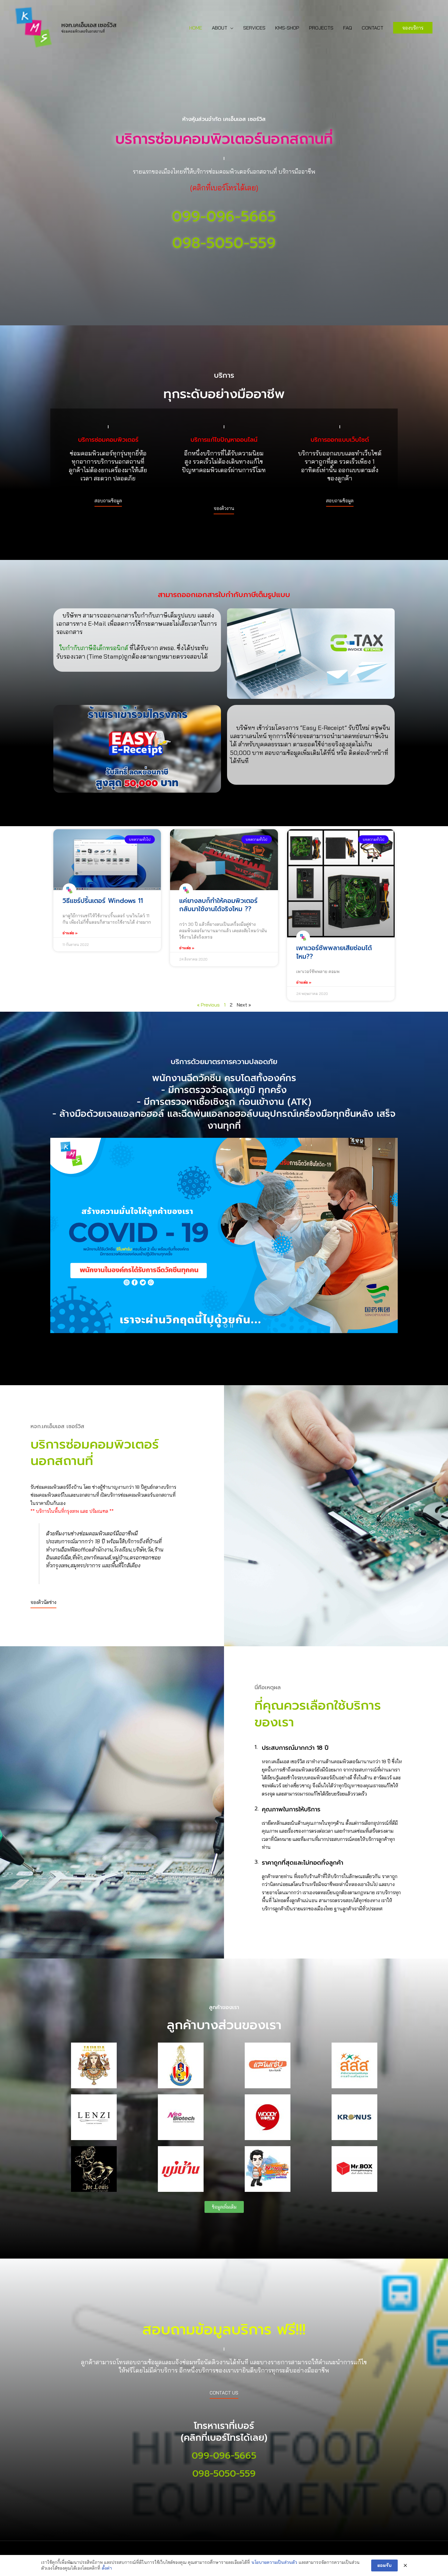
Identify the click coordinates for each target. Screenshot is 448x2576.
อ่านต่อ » (70, 933)
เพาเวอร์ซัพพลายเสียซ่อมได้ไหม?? (334, 952)
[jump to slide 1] (219, 1326)
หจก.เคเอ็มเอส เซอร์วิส (89, 25)
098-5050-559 (224, 243)
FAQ (348, 28)
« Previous (208, 1005)
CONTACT (373, 28)
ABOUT (220, 28)
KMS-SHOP (287, 28)
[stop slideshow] (232, 1326)
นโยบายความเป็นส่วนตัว (274, 2562)
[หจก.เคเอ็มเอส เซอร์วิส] (34, 27)
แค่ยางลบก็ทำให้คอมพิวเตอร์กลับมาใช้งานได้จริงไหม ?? (218, 905)
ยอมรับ (384, 2565)
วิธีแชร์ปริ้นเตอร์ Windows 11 (103, 901)
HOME (196, 28)
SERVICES (254, 28)
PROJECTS (321, 28)
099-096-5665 (224, 217)
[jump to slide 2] (226, 1326)
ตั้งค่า (107, 2568)
